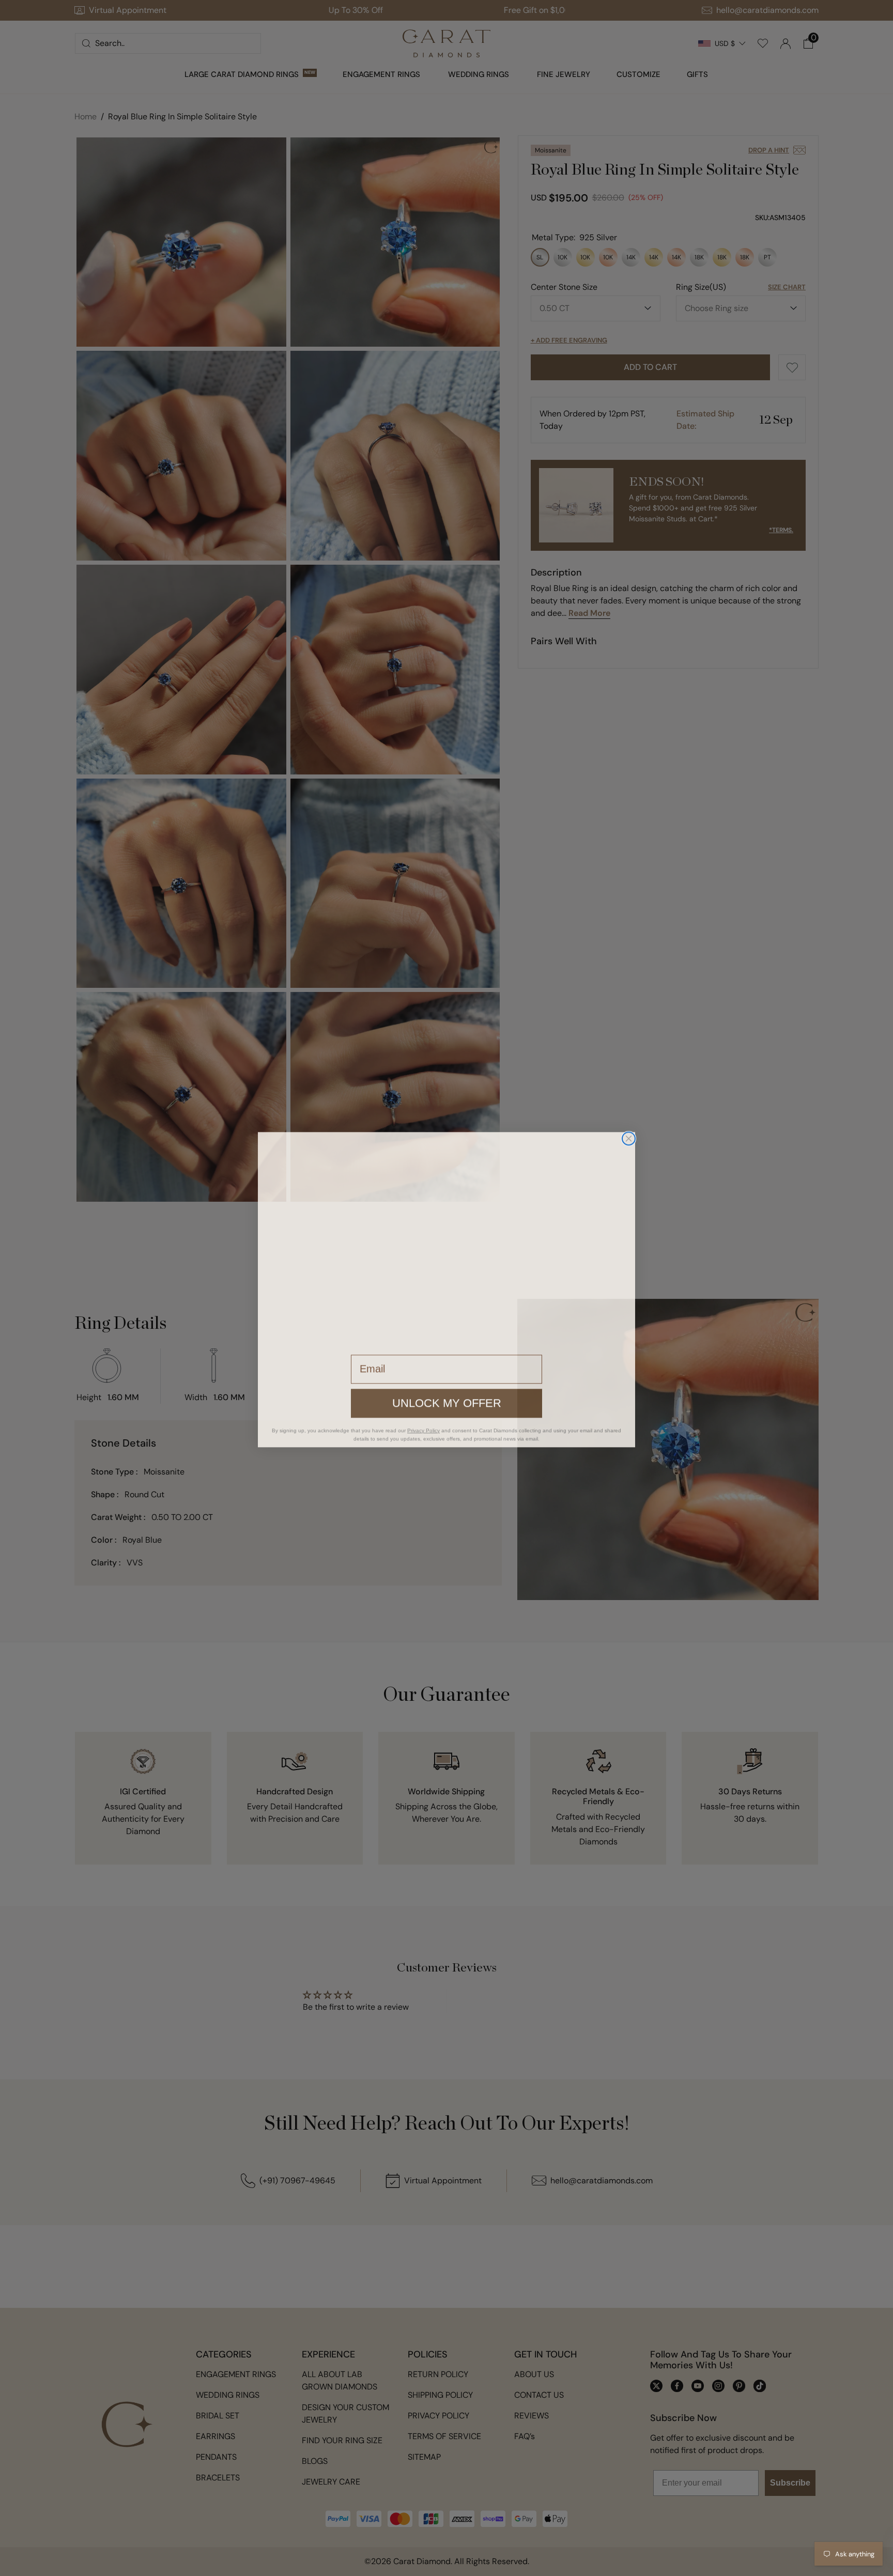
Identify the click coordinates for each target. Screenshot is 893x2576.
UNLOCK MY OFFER (446, 1402)
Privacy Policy (424, 1429)
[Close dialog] (629, 1137)
